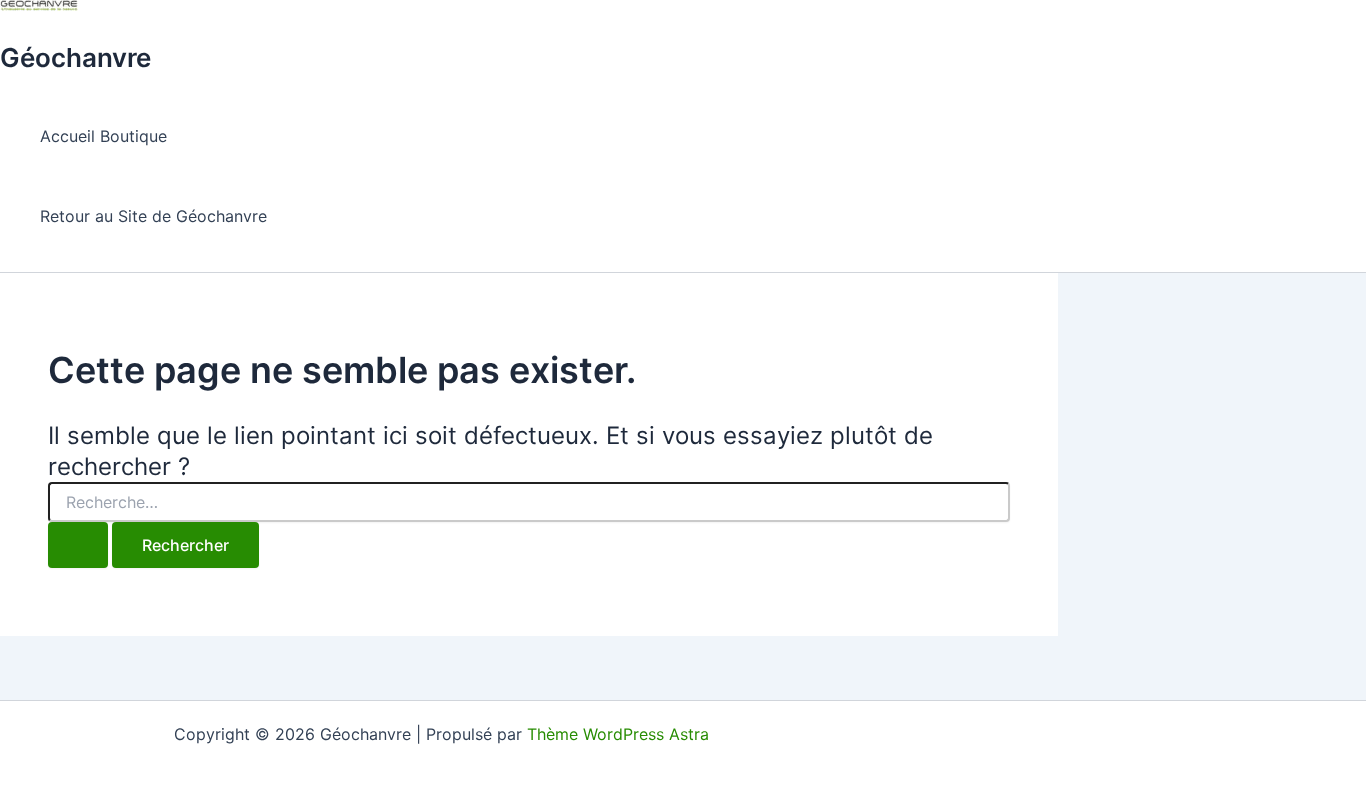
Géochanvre (75, 57)
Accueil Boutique (103, 136)
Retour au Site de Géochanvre (153, 216)
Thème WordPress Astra (618, 734)
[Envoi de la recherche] (78, 545)
